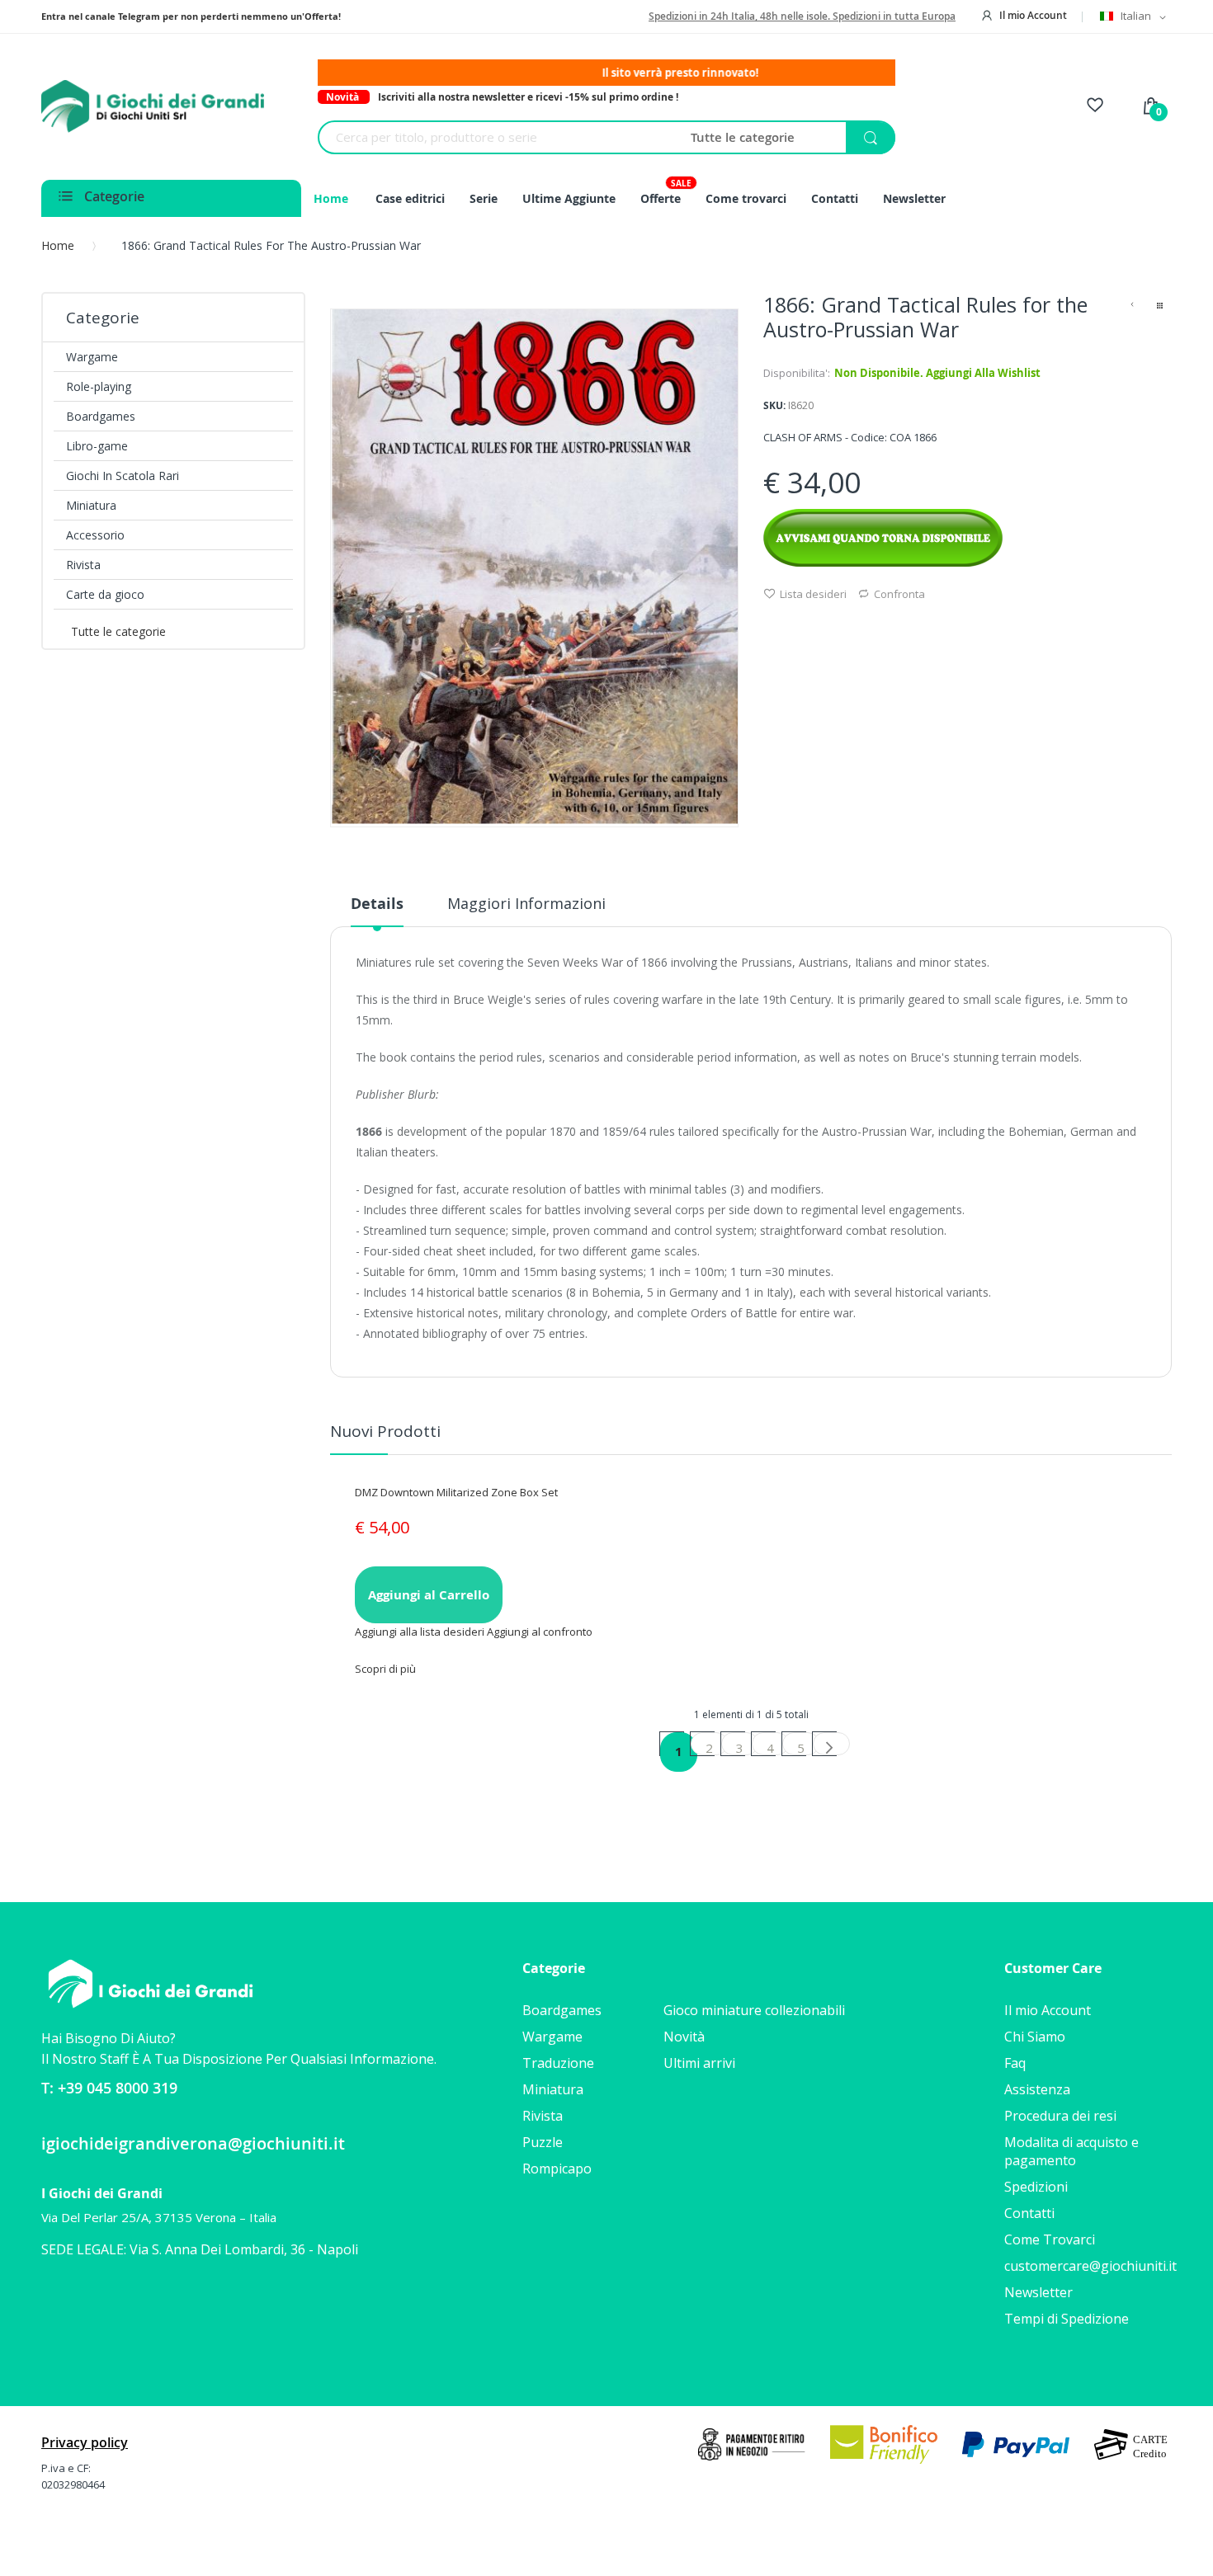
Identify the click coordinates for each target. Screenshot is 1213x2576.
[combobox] (499, 137)
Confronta (899, 594)
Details (377, 904)
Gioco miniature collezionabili (754, 2010)
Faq (1015, 2063)
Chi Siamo (1035, 2037)
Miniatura (553, 2089)
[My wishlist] (1095, 107)
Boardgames (562, 2010)
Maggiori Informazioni (526, 903)
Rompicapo (557, 2169)
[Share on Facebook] (768, 625)
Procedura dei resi (1060, 2116)
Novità (684, 2037)
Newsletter (1038, 2292)
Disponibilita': (797, 373)
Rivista (543, 2116)
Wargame (552, 2037)
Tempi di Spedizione (1067, 2319)
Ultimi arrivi (699, 2063)
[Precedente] (1132, 307)
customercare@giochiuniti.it (1090, 2266)
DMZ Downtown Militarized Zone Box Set (456, 1492)
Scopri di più (385, 1669)
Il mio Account (1033, 15)
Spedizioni (1036, 2187)
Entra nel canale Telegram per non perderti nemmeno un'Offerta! (191, 16)
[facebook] (53, 2301)
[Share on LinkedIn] (830, 625)
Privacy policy (85, 2442)
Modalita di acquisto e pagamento (1071, 2151)
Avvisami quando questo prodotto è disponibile (883, 538)
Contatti (1029, 2213)
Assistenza (1037, 2089)
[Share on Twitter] (789, 625)
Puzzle (543, 2142)
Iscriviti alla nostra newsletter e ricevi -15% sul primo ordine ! (528, 97)
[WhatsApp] (81, 2302)
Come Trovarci (1050, 2239)
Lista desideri (813, 594)
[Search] (871, 138)
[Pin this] (809, 625)
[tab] (377, 910)
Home (58, 245)
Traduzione (558, 2063)
